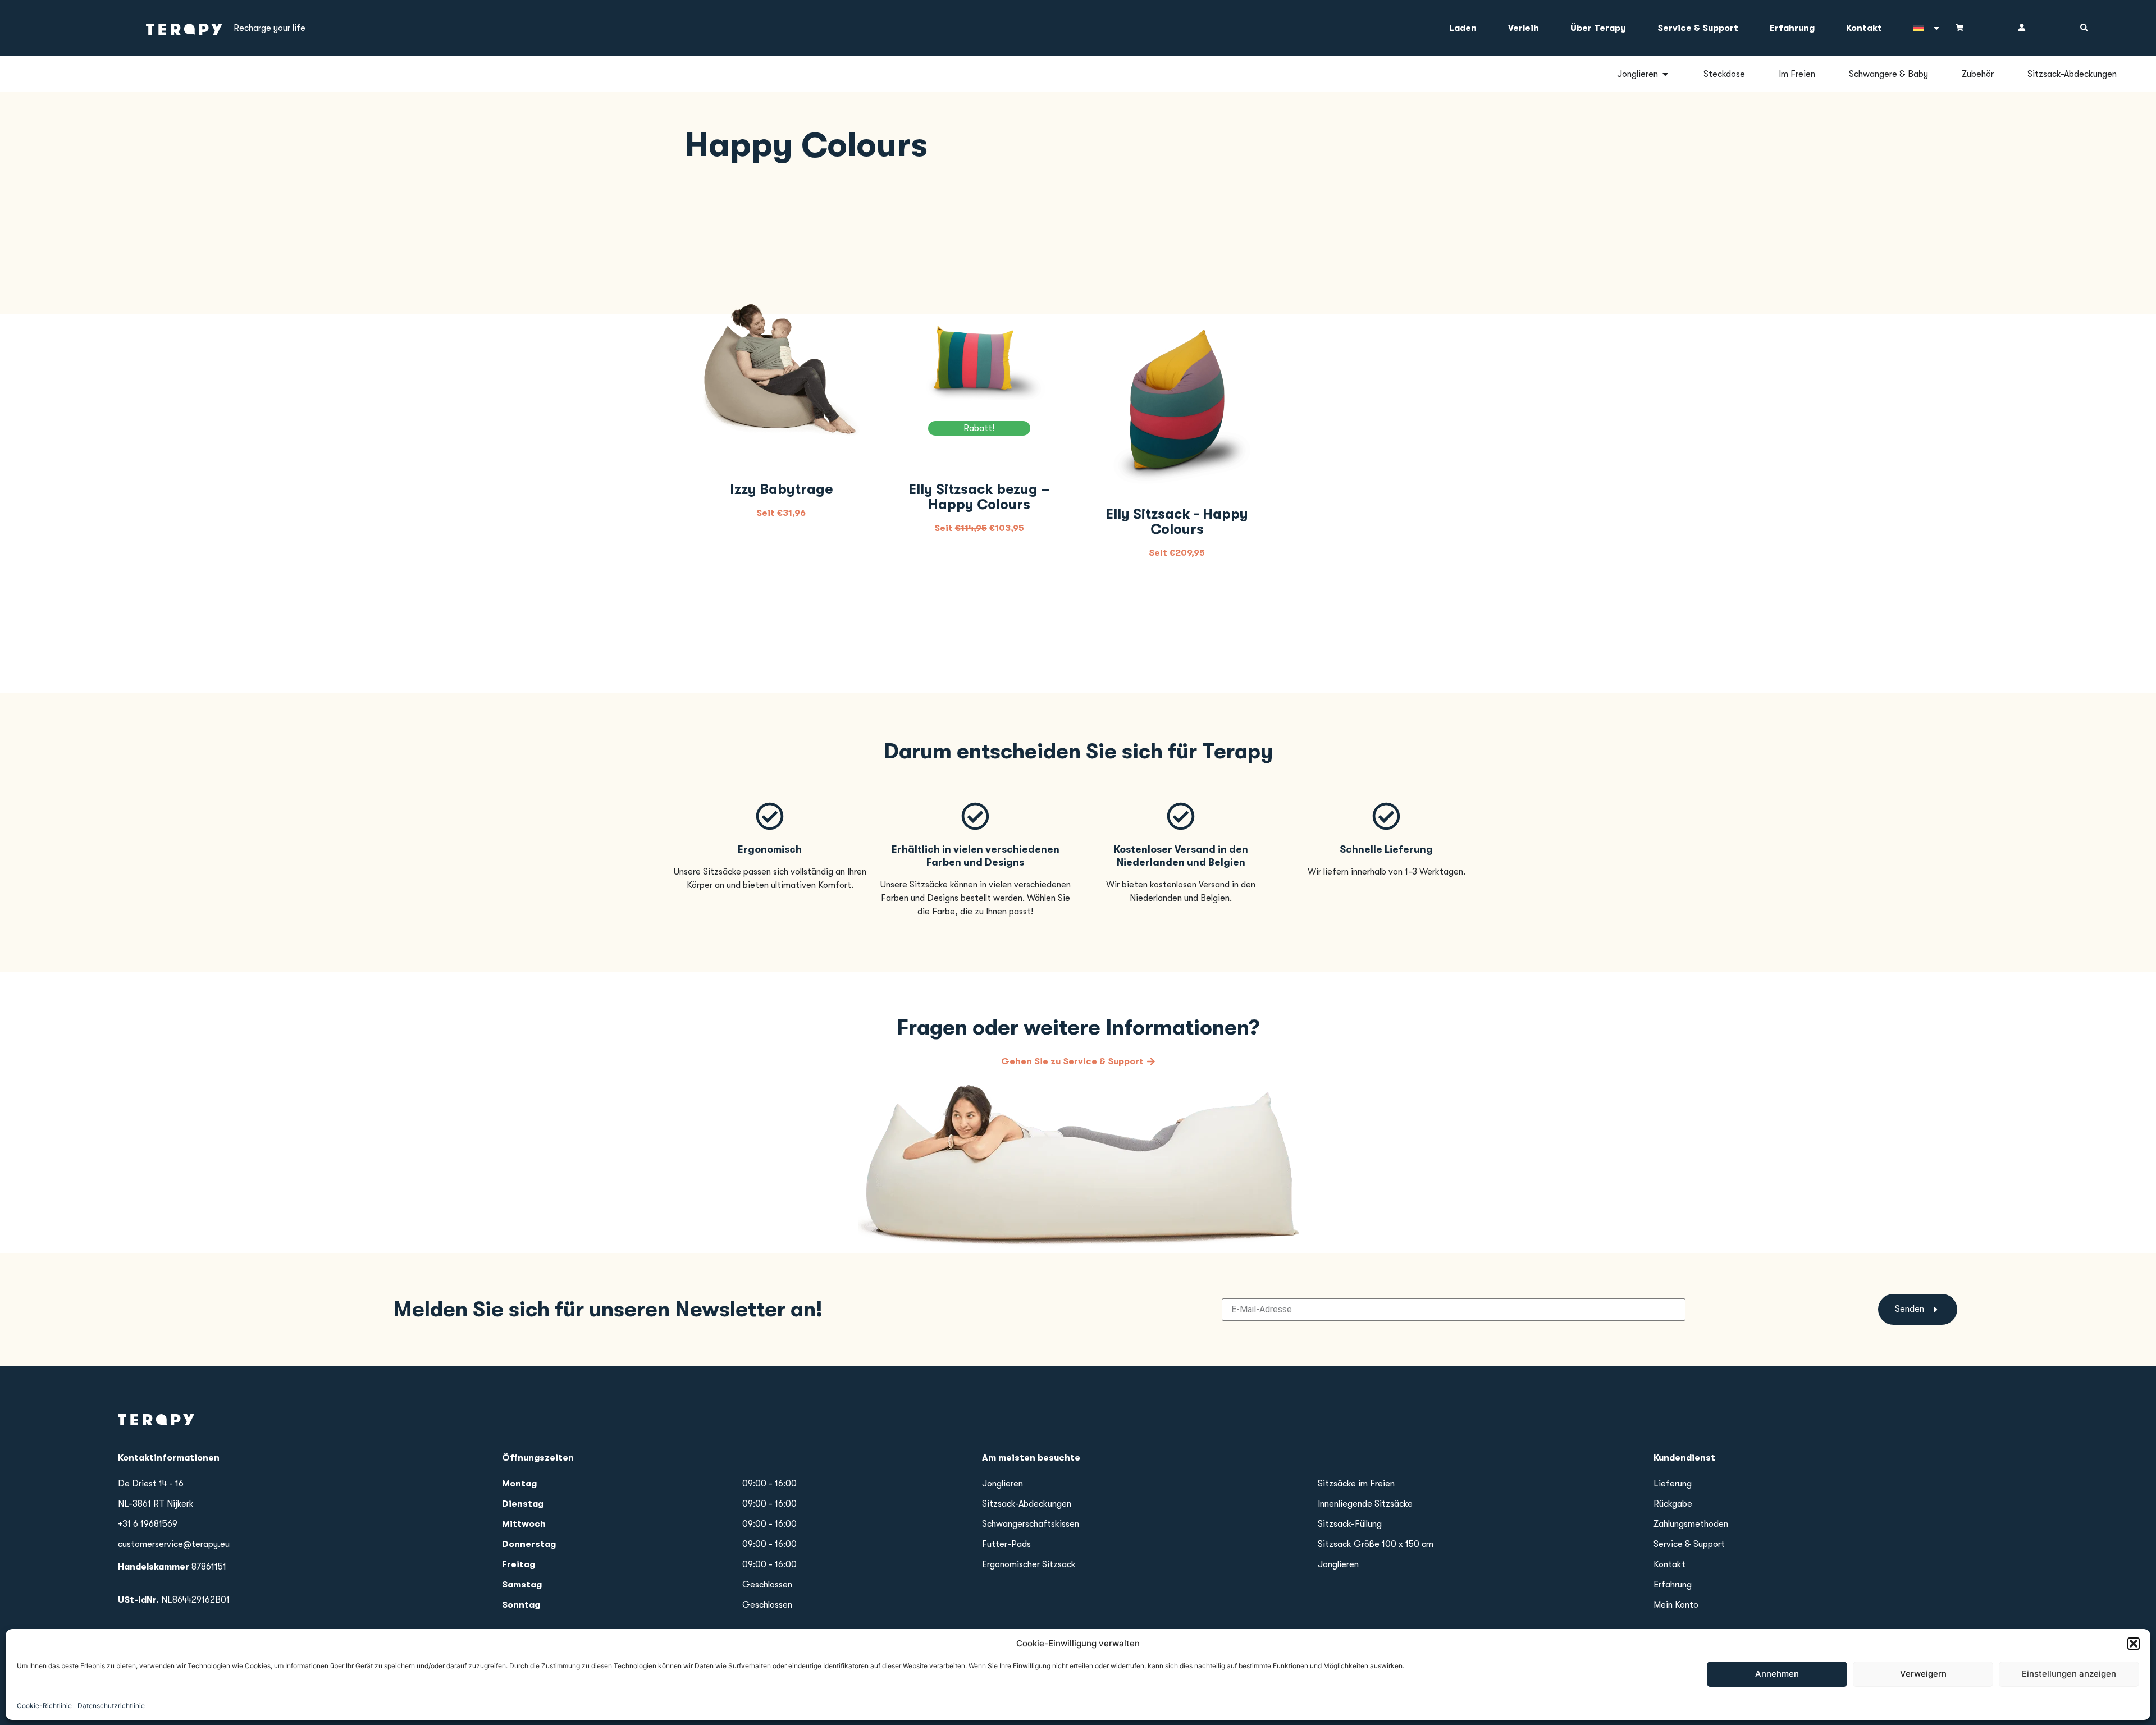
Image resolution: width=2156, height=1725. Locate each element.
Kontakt (1864, 28)
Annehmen (1777, 1674)
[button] (2134, 1644)
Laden (1463, 28)
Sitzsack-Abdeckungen (1027, 1504)
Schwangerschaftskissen (1031, 1524)
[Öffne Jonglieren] (1665, 74)
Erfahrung (1792, 28)
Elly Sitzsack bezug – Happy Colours (979, 497)
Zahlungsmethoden (1691, 1524)
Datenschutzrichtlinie (111, 1705)
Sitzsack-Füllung (1350, 1524)
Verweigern (1923, 1674)
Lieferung (1673, 1484)
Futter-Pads (1006, 1544)
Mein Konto (1676, 1605)
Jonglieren (1002, 1484)
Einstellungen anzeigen (2069, 1674)
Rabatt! (979, 428)
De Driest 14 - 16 (151, 1484)
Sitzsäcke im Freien (1356, 1484)
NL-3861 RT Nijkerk (156, 1504)
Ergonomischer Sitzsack (1029, 1564)
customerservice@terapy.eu (174, 1544)
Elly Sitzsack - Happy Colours (1177, 521)
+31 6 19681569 (148, 1524)
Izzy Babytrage (781, 489)
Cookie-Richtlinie (44, 1705)
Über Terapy (1598, 28)
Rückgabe (1673, 1504)
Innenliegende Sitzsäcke (1365, 1504)
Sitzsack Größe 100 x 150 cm (1376, 1544)
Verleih (1524, 28)
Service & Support (1698, 28)
